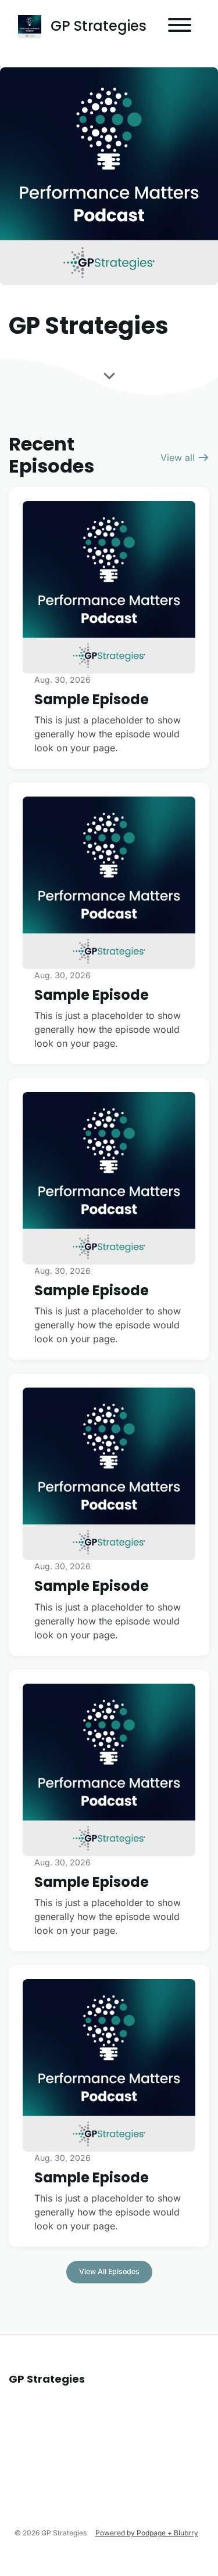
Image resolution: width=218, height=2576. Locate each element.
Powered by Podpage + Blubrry (147, 2533)
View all (179, 457)
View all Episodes (109, 2271)
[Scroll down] (109, 377)
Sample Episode (92, 699)
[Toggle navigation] (180, 27)
